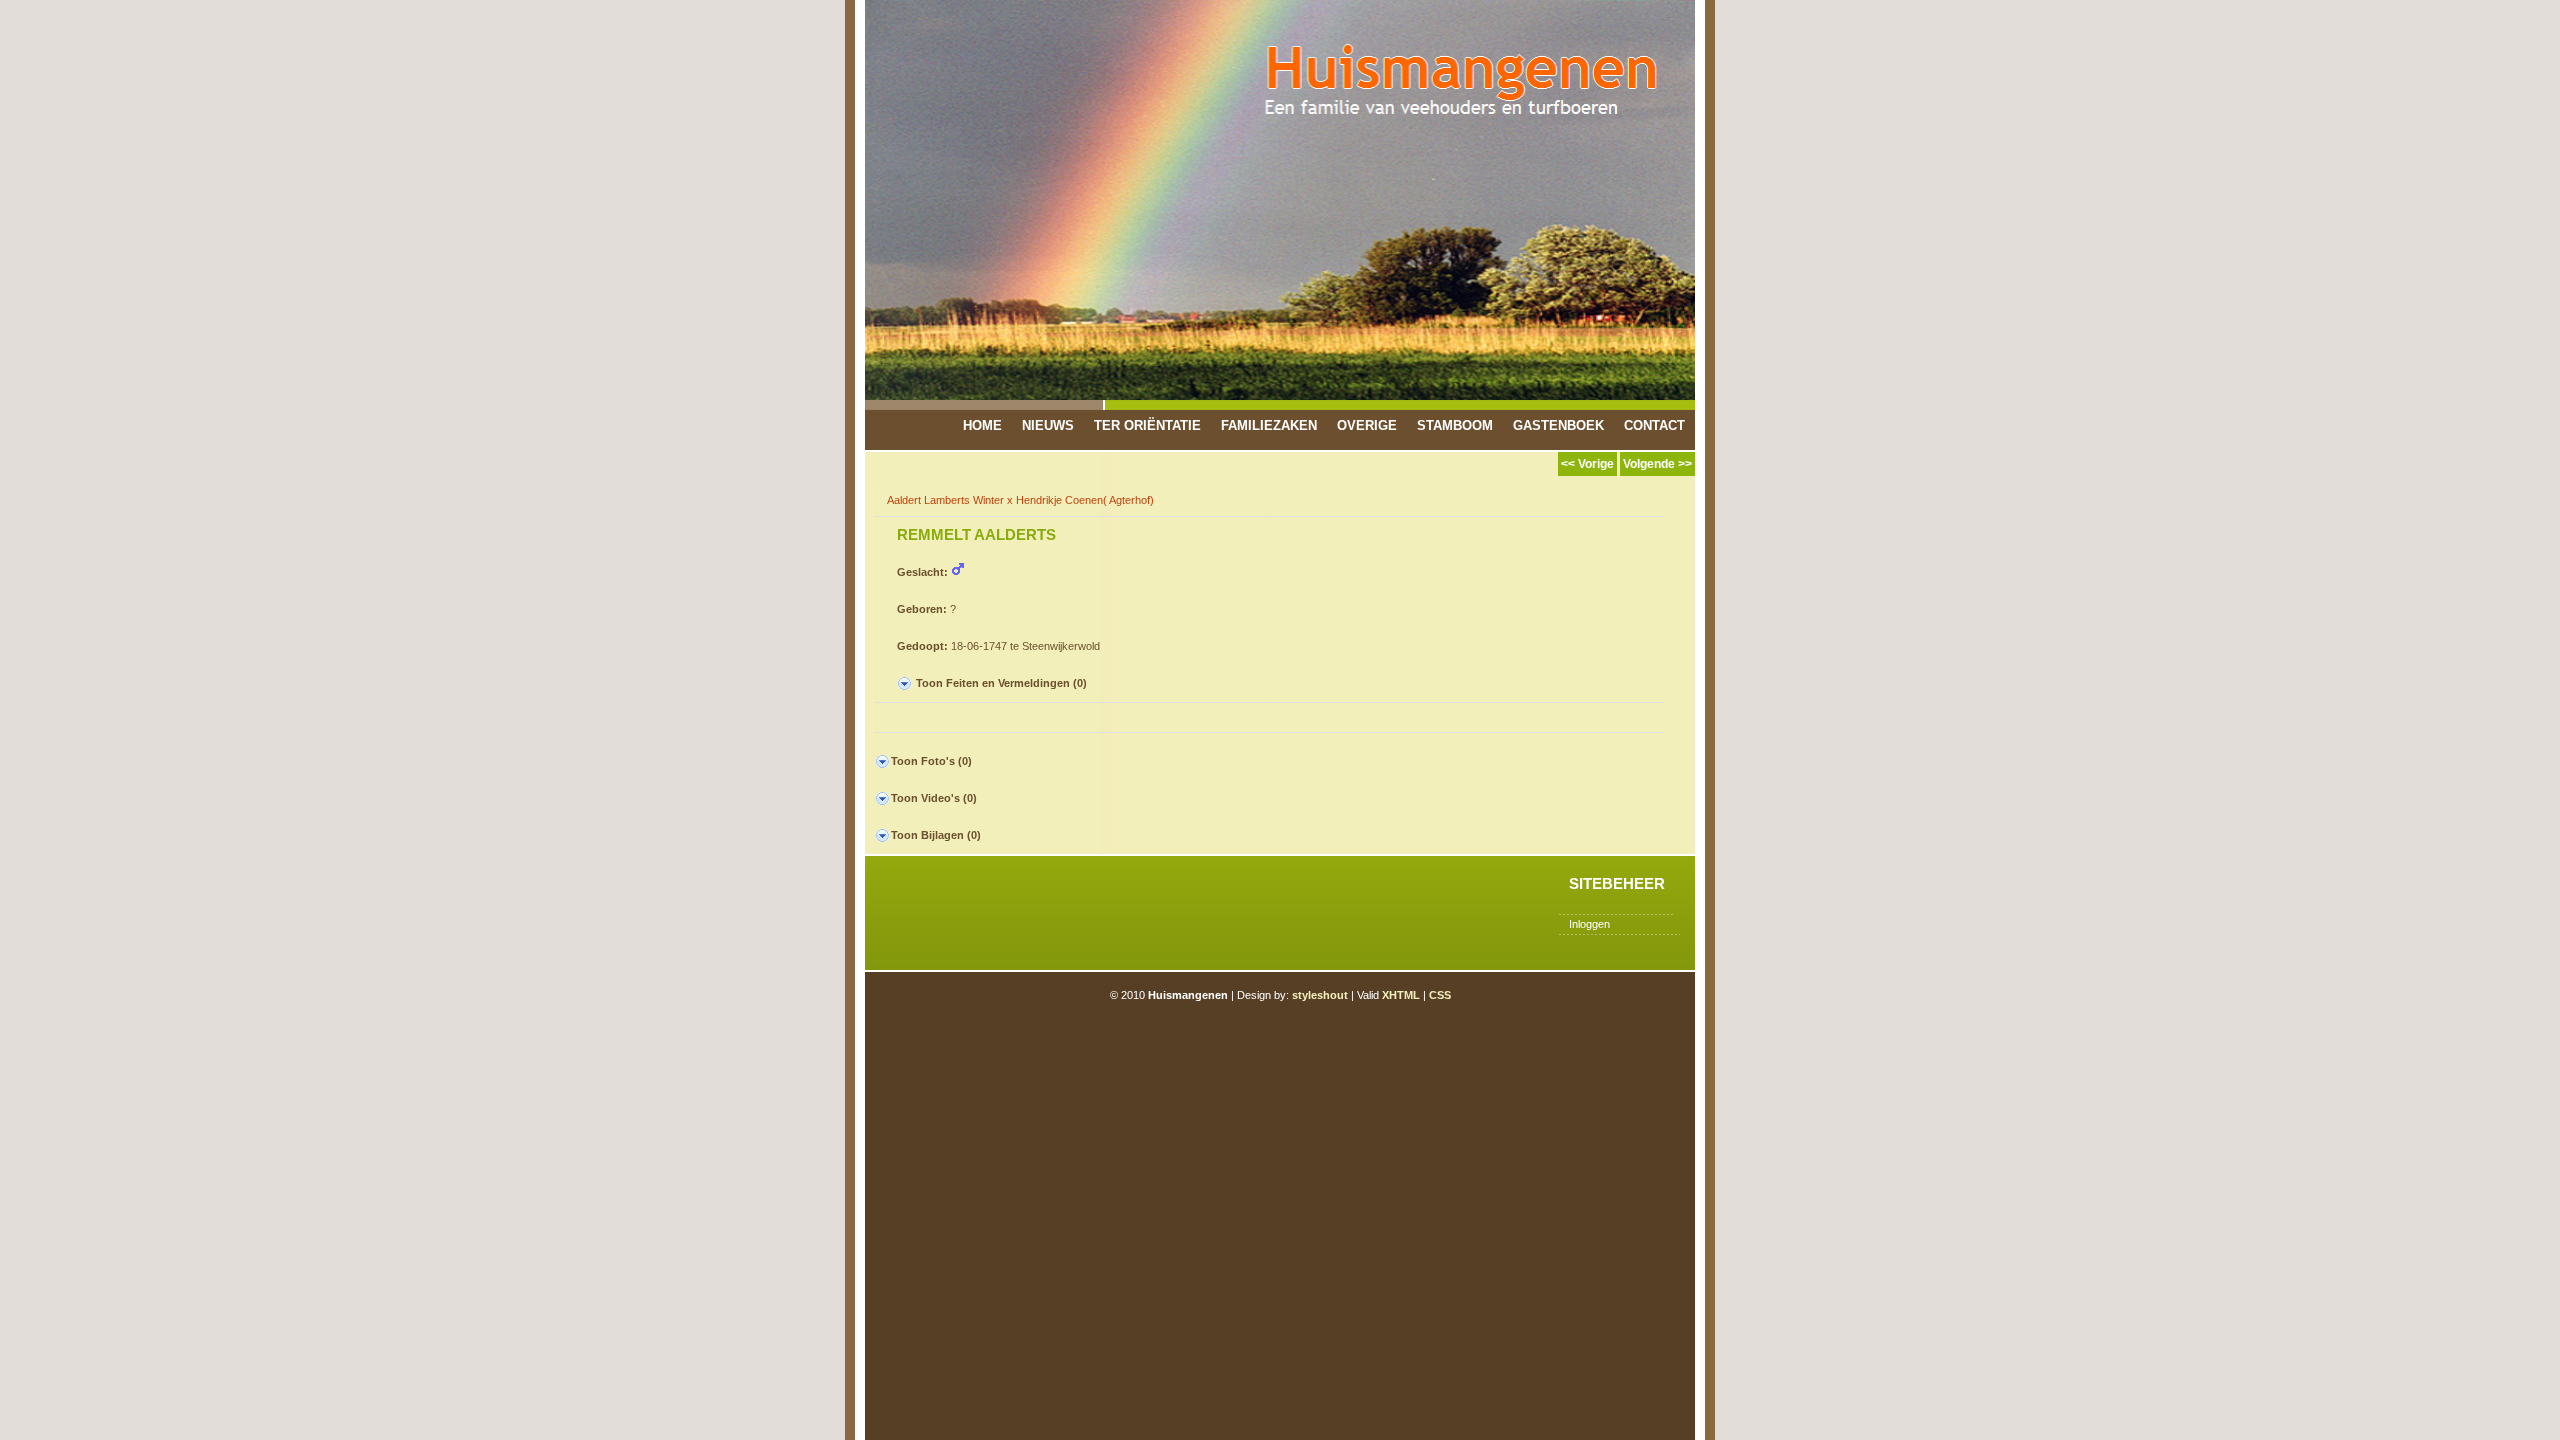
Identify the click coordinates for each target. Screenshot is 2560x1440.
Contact (1654, 425)
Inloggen (1589, 924)
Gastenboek (1558, 425)
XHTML (1401, 995)
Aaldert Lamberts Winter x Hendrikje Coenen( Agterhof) (1020, 500)
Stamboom (1455, 425)
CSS (1440, 995)
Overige (1367, 425)
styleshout (1320, 995)
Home (982, 425)
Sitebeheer (1617, 883)
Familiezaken (1269, 425)
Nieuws (1048, 425)
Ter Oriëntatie (1147, 425)
